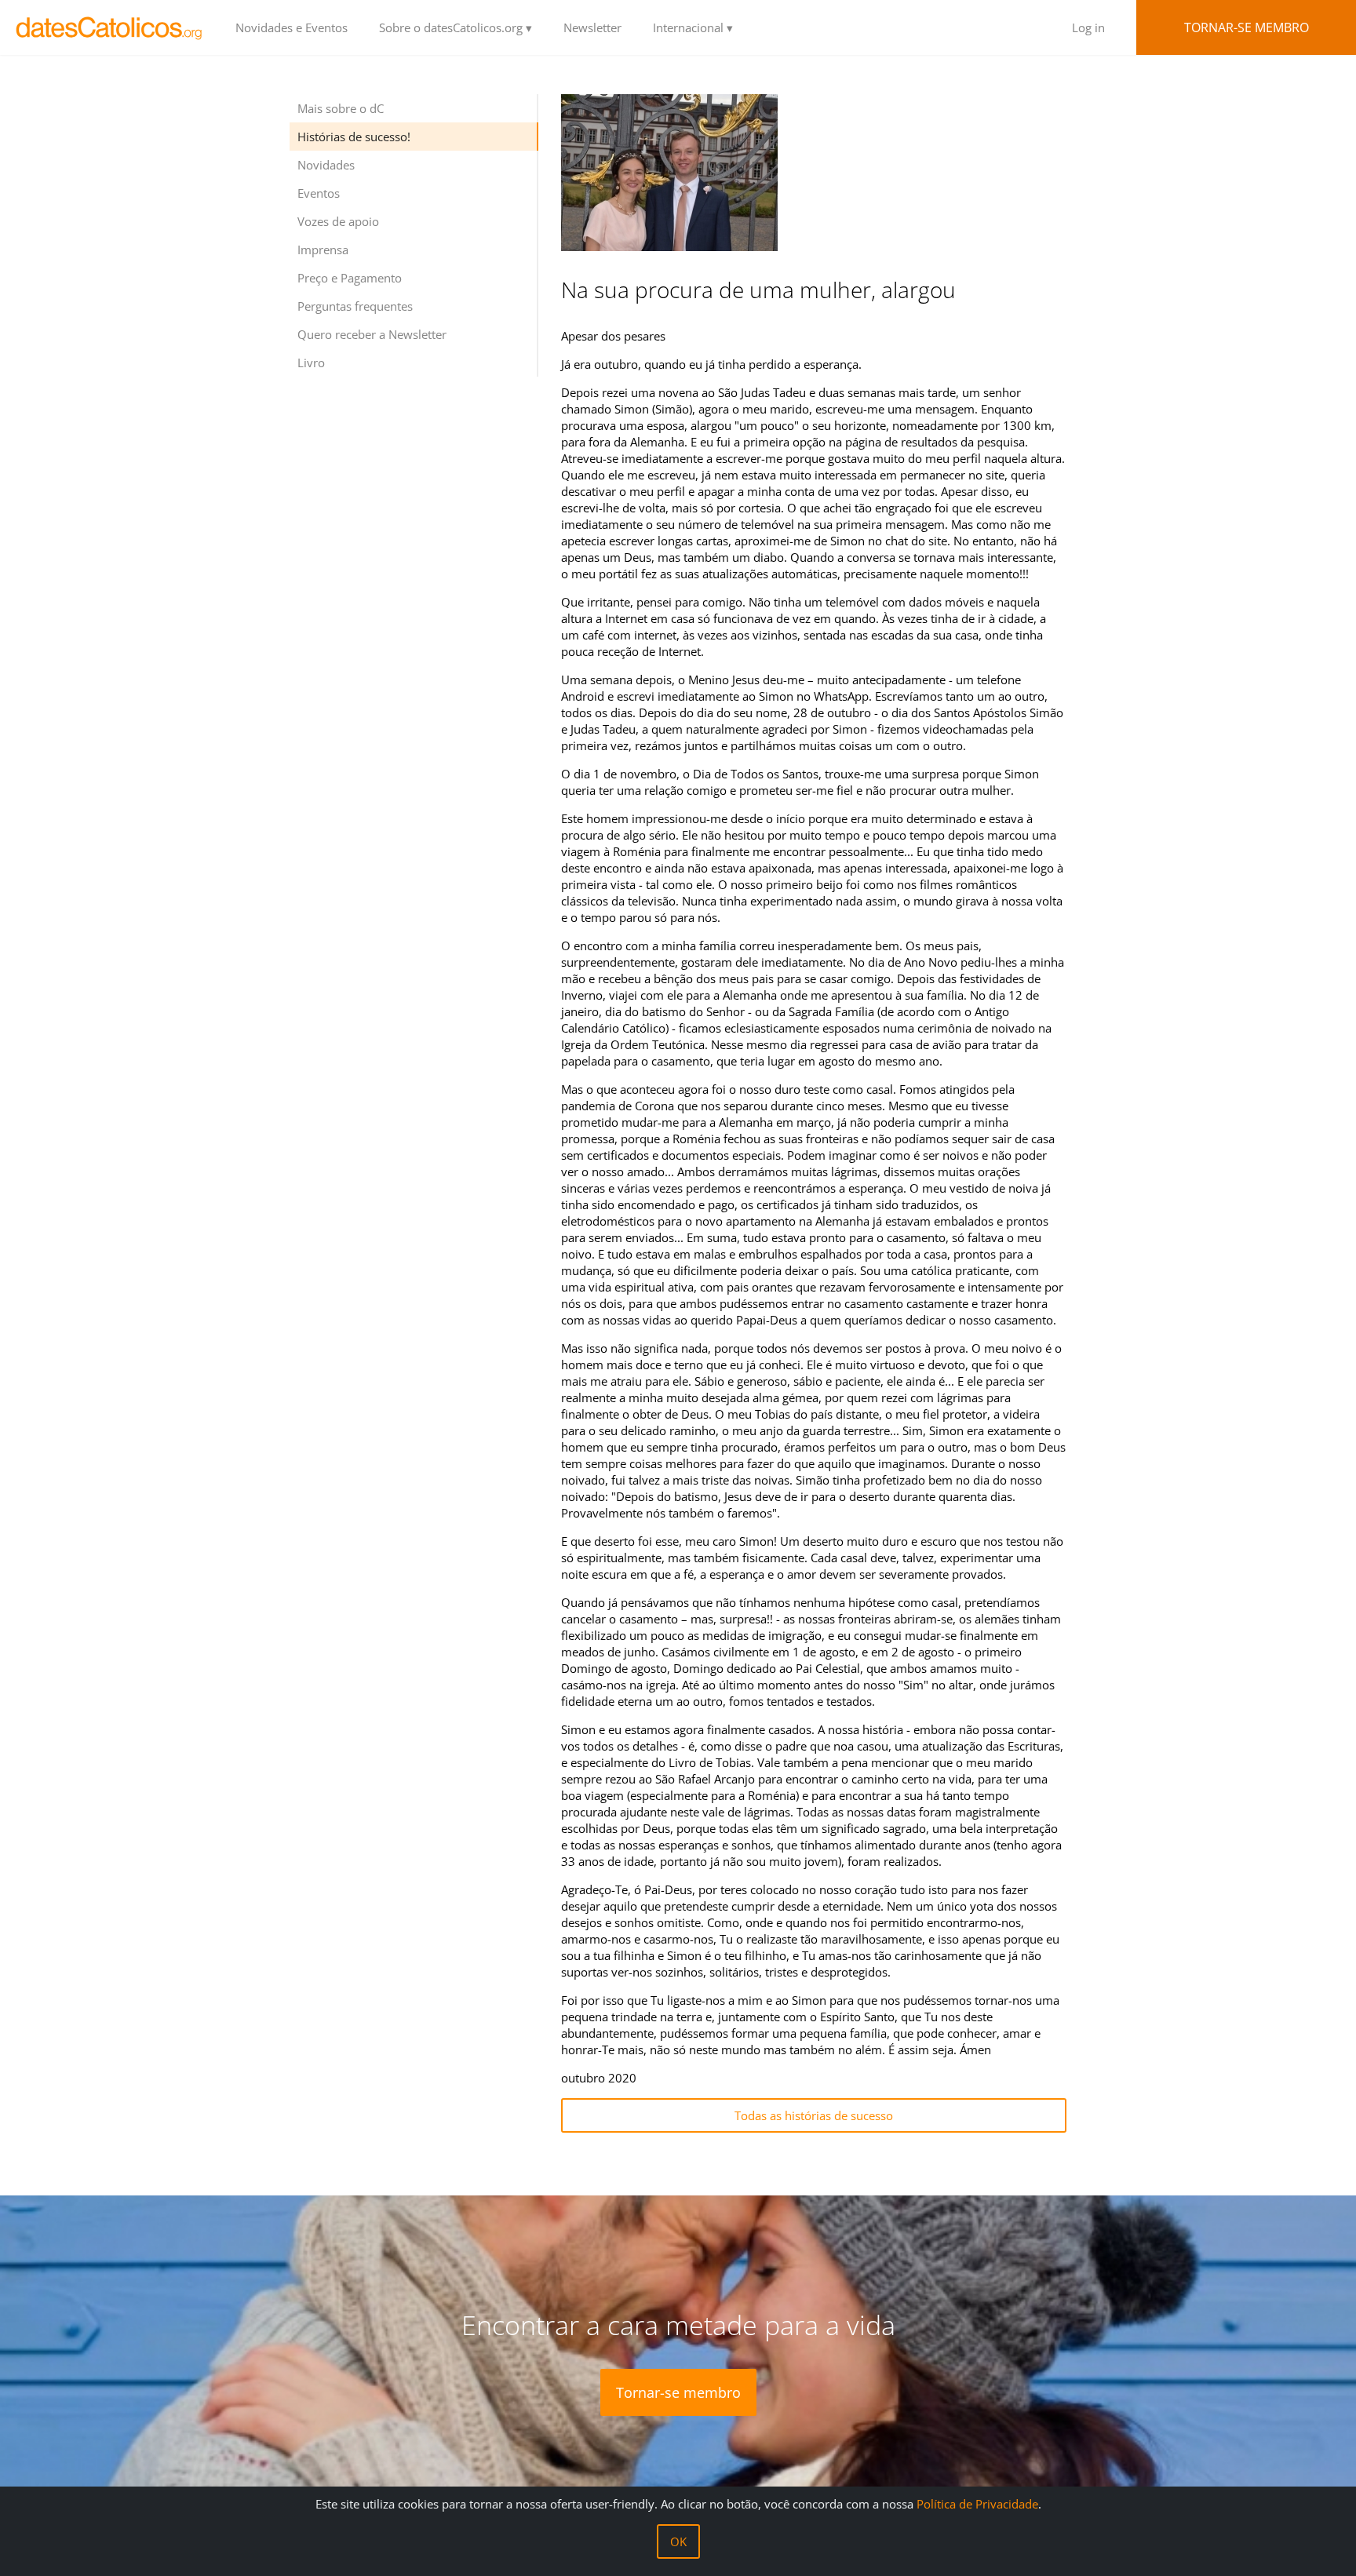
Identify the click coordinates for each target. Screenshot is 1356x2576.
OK (678, 2541)
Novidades (326, 165)
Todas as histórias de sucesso (814, 2115)
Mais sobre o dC (341, 108)
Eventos (319, 193)
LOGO (110, 27)
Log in (1088, 27)
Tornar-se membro (1247, 27)
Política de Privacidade (977, 2504)
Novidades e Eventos (292, 27)
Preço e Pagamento (350, 278)
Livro (311, 363)
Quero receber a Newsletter (372, 334)
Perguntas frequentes (355, 306)
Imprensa (323, 250)
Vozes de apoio (338, 221)
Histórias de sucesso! (354, 137)
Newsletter (592, 27)
